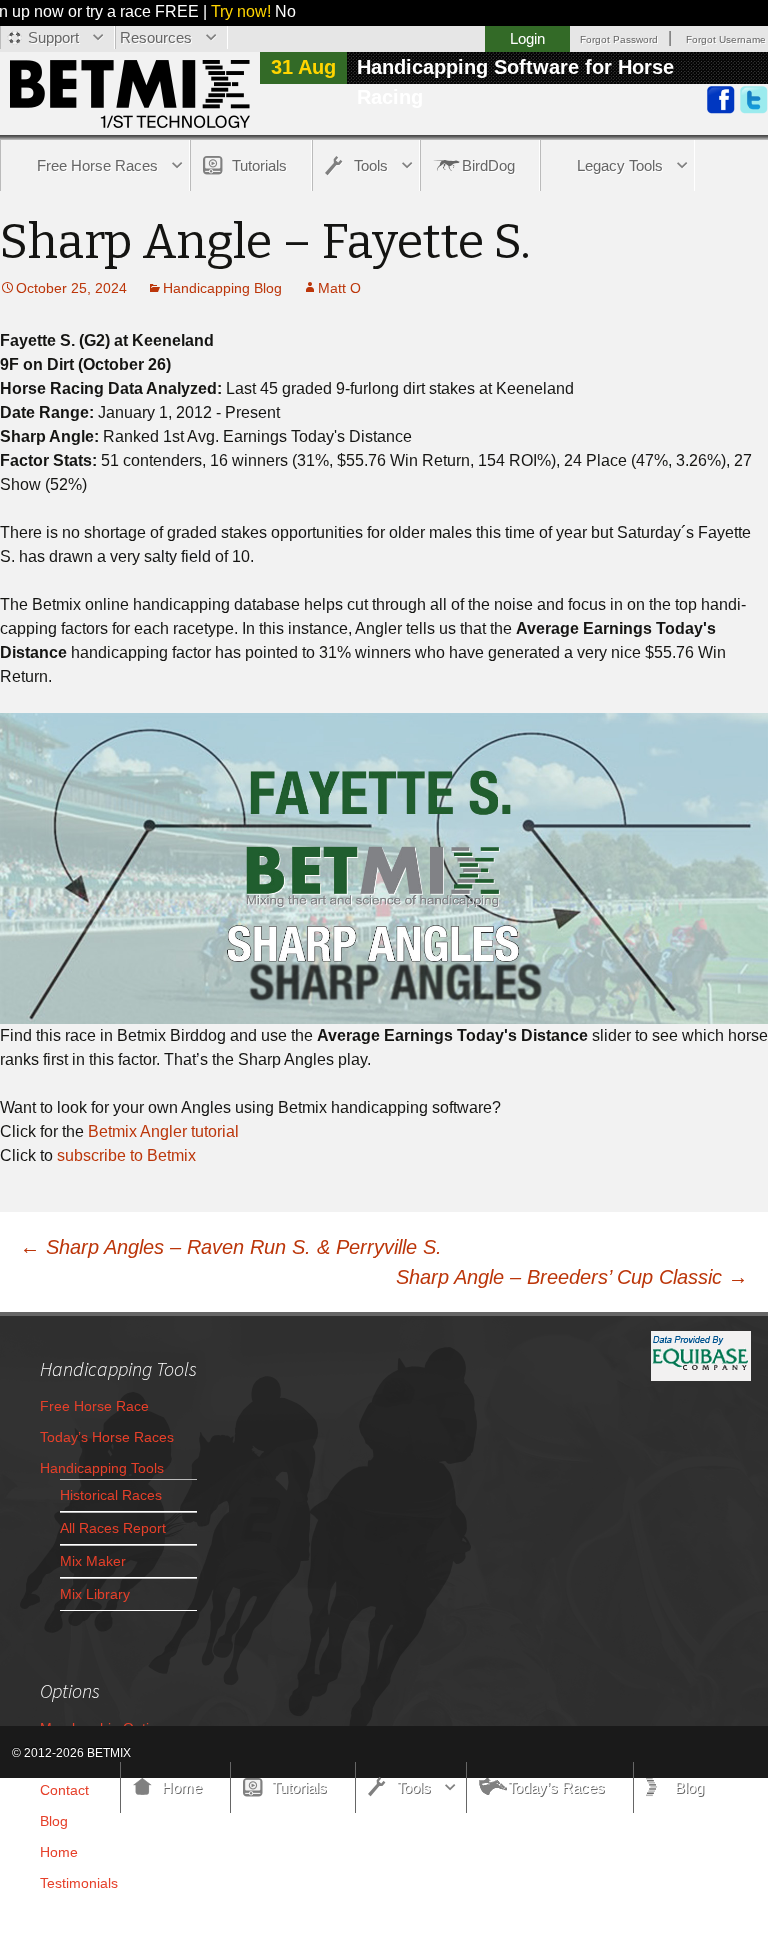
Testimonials (79, 1883)
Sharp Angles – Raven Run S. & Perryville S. (231, 1247)
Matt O (339, 288)
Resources (156, 37)
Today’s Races (556, 1787)
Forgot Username (726, 39)
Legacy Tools (620, 165)
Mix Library (95, 1594)
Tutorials (259, 165)
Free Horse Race (94, 1406)
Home (59, 1852)
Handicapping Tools (102, 1468)
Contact (64, 1790)
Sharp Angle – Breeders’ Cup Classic (572, 1277)
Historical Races (111, 1495)
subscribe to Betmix (126, 1155)
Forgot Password (619, 39)
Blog (54, 1821)
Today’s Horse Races (107, 1437)
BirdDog (488, 165)
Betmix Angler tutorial (163, 1131)
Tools (371, 165)
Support (53, 37)
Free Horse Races (97, 165)
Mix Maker (93, 1561)
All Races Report (113, 1528)
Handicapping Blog (222, 288)
